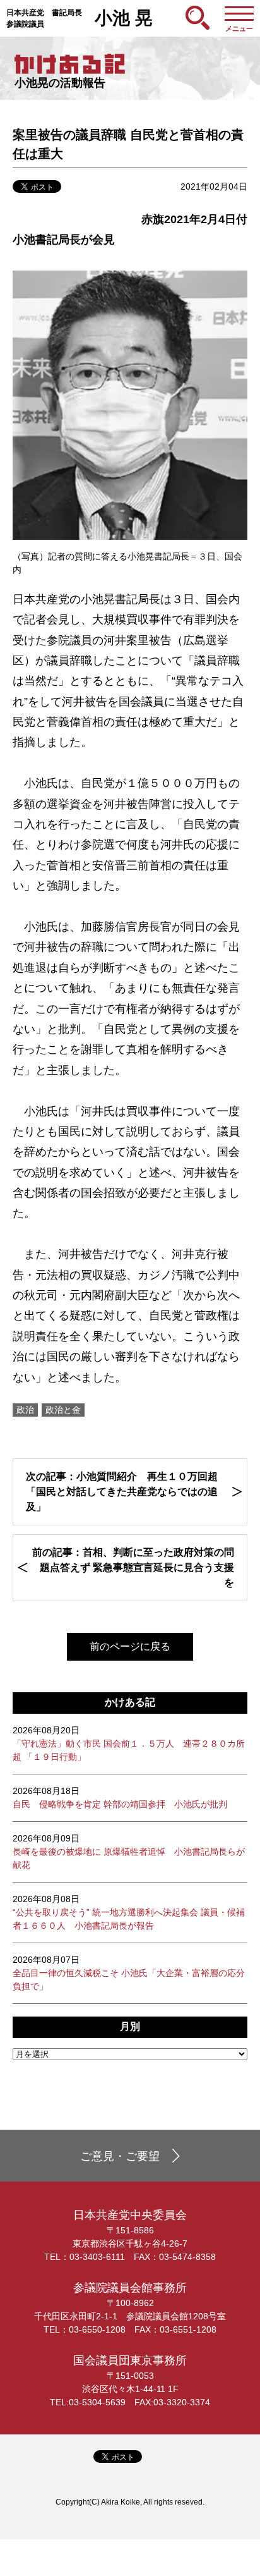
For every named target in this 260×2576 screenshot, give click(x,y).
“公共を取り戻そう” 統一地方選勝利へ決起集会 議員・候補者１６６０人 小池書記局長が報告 (129, 1912)
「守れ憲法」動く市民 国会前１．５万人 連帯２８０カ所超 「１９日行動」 (129, 1743)
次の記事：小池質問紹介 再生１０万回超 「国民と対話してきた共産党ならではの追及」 (122, 1492)
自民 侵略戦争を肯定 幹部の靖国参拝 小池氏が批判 (120, 1798)
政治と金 (63, 1410)
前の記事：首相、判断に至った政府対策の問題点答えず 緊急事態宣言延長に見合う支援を (133, 1567)
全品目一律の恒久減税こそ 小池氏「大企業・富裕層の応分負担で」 (129, 1973)
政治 (25, 1410)
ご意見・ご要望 (120, 2156)
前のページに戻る (130, 1646)
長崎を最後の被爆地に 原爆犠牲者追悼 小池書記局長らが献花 (129, 1852)
